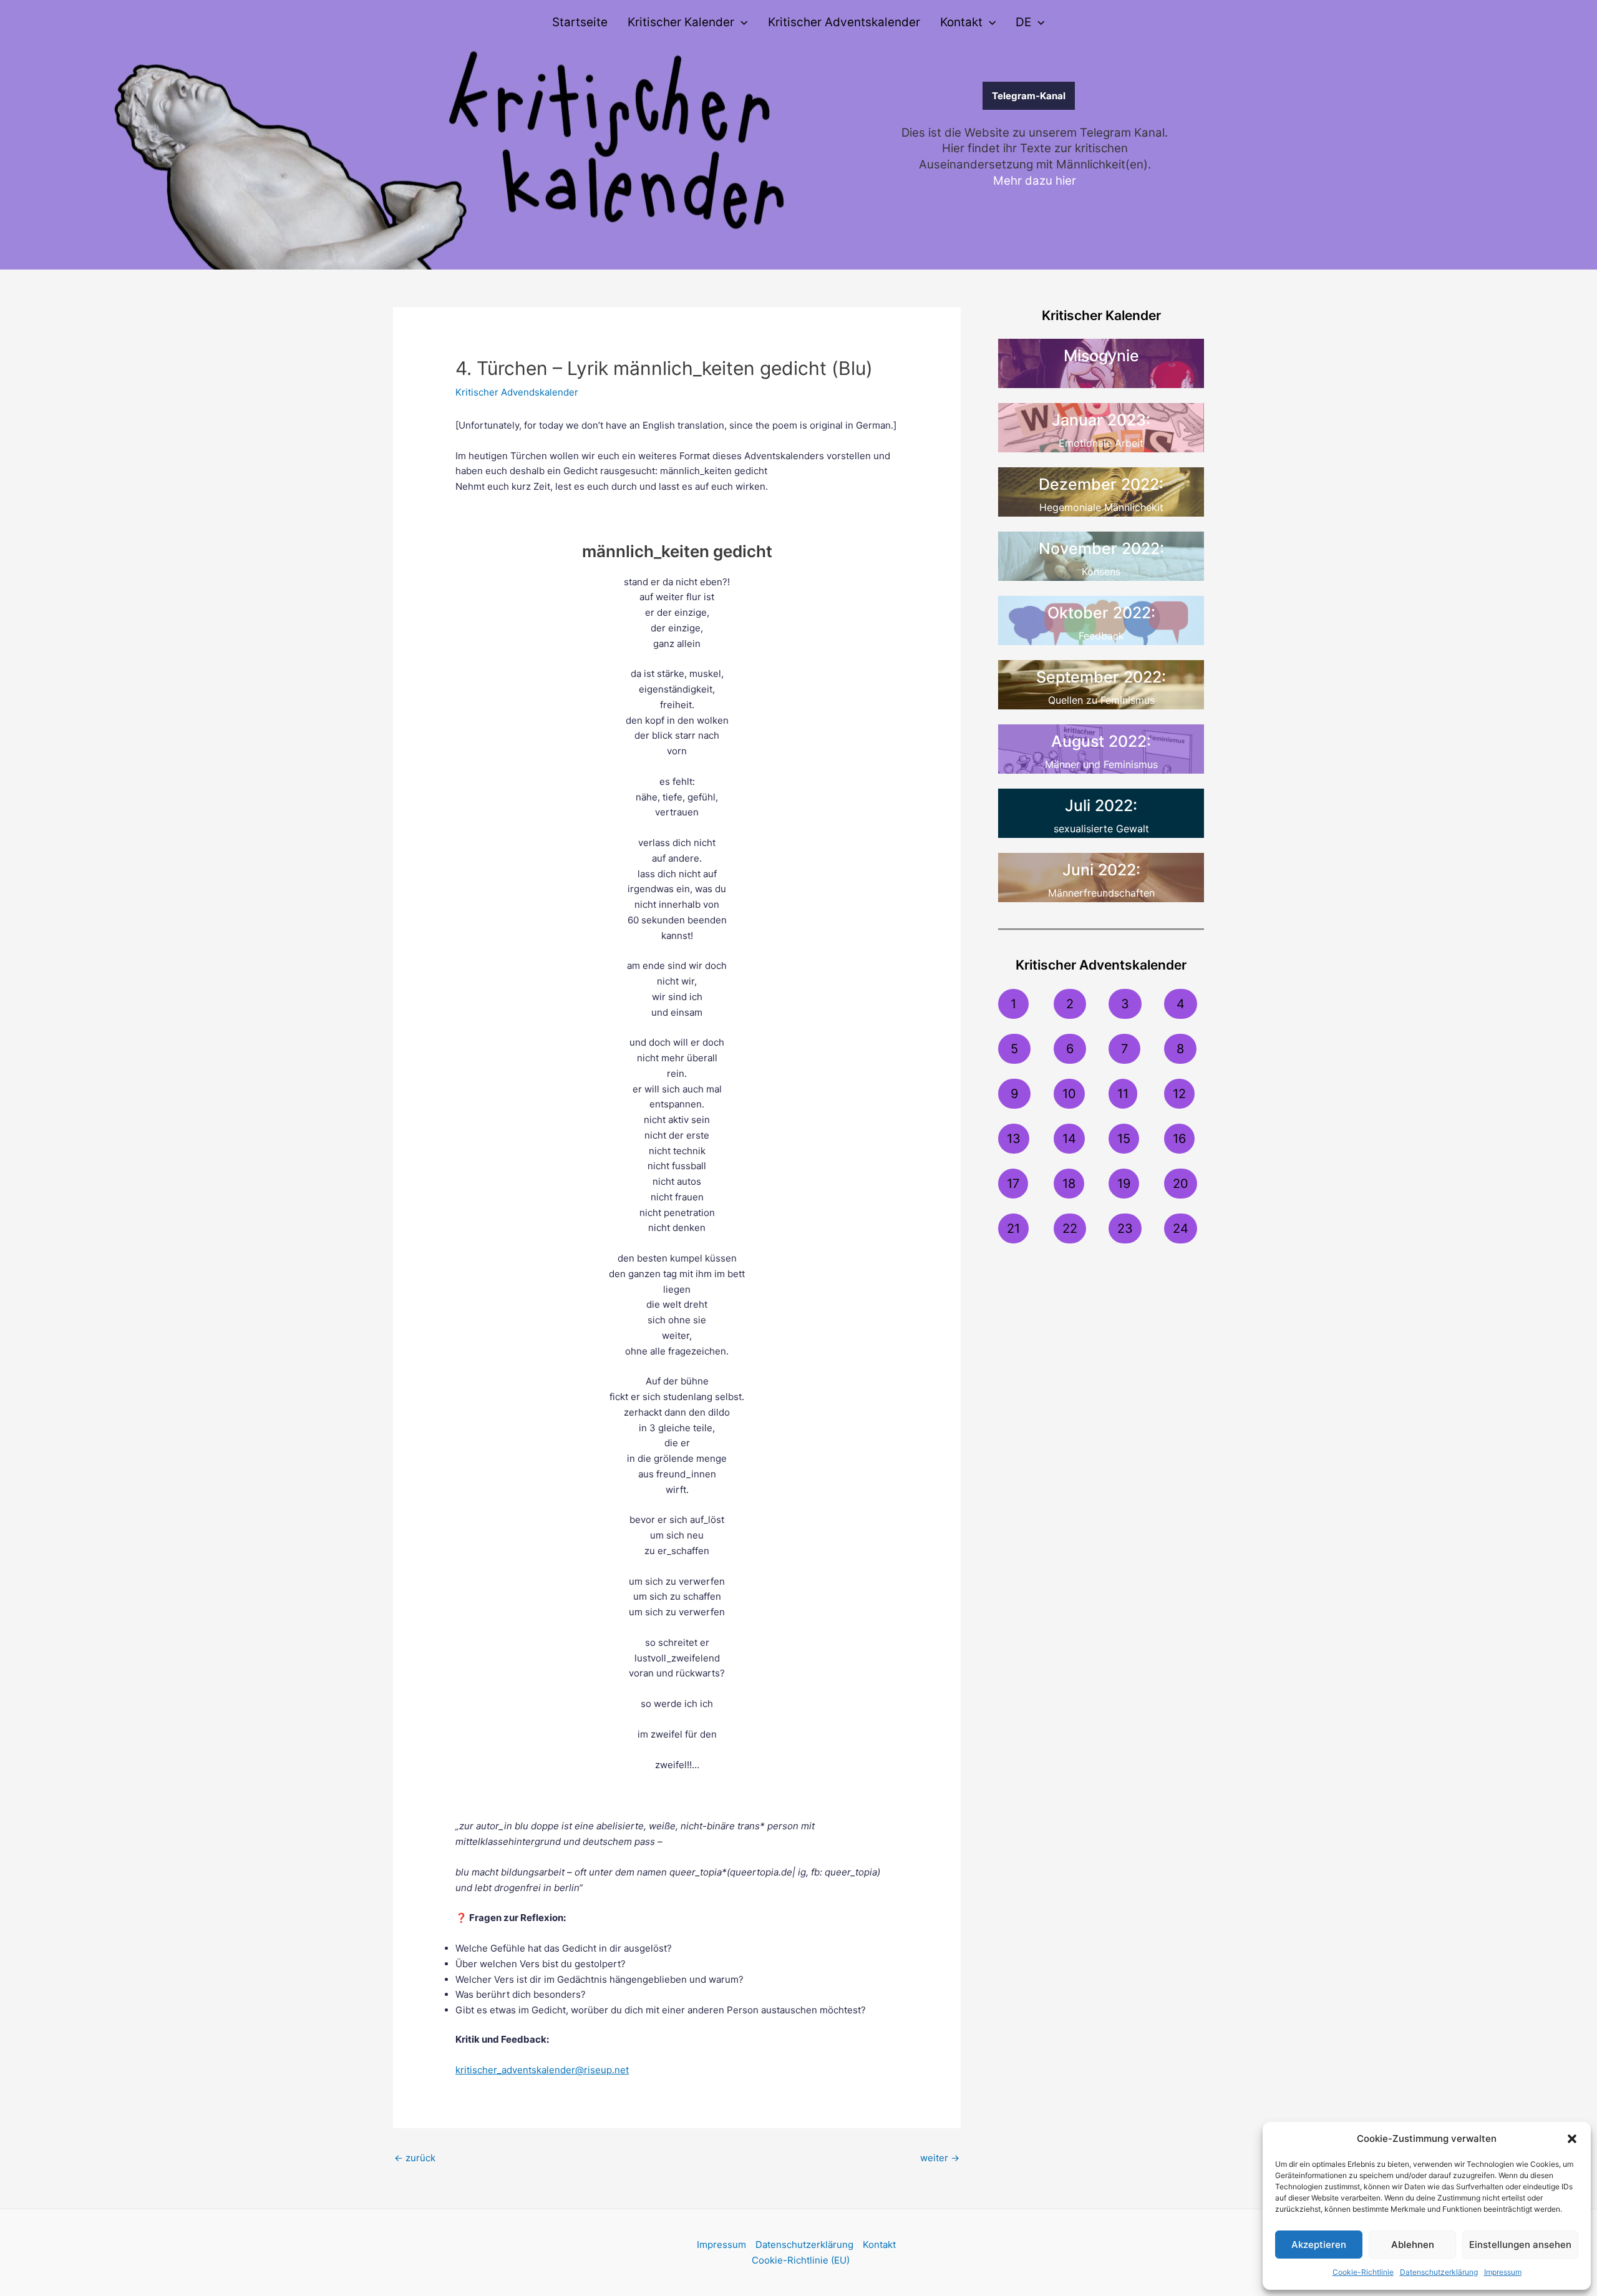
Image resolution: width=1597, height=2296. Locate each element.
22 (1070, 1228)
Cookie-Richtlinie (1363, 2272)
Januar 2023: (1101, 420)
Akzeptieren (1319, 2245)
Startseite (580, 22)
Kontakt (961, 22)
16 (1179, 1139)
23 (1125, 1228)
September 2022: (1101, 677)
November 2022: (1101, 548)
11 (1123, 1094)
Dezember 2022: (1101, 484)
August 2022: (1101, 741)
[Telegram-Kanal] (943, 96)
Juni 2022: (1101, 870)
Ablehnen (1413, 2245)
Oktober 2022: (1101, 613)
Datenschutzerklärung (1439, 2272)
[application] (741, 22)
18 (1069, 1184)
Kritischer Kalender (681, 22)
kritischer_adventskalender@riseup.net (542, 2070)
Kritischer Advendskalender (517, 392)
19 (1124, 1184)
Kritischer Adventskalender (844, 22)
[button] (1572, 2139)
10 (1069, 1094)
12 (1179, 1094)
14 (1069, 1139)
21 (1013, 1228)
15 (1124, 1139)
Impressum (1503, 2272)
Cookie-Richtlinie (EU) (801, 2260)
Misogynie (1101, 356)
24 (1181, 1228)
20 (1181, 1184)
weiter (940, 2158)
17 (1013, 1184)
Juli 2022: (1101, 805)
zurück (415, 2158)
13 (1014, 1139)
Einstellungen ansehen (1520, 2245)
